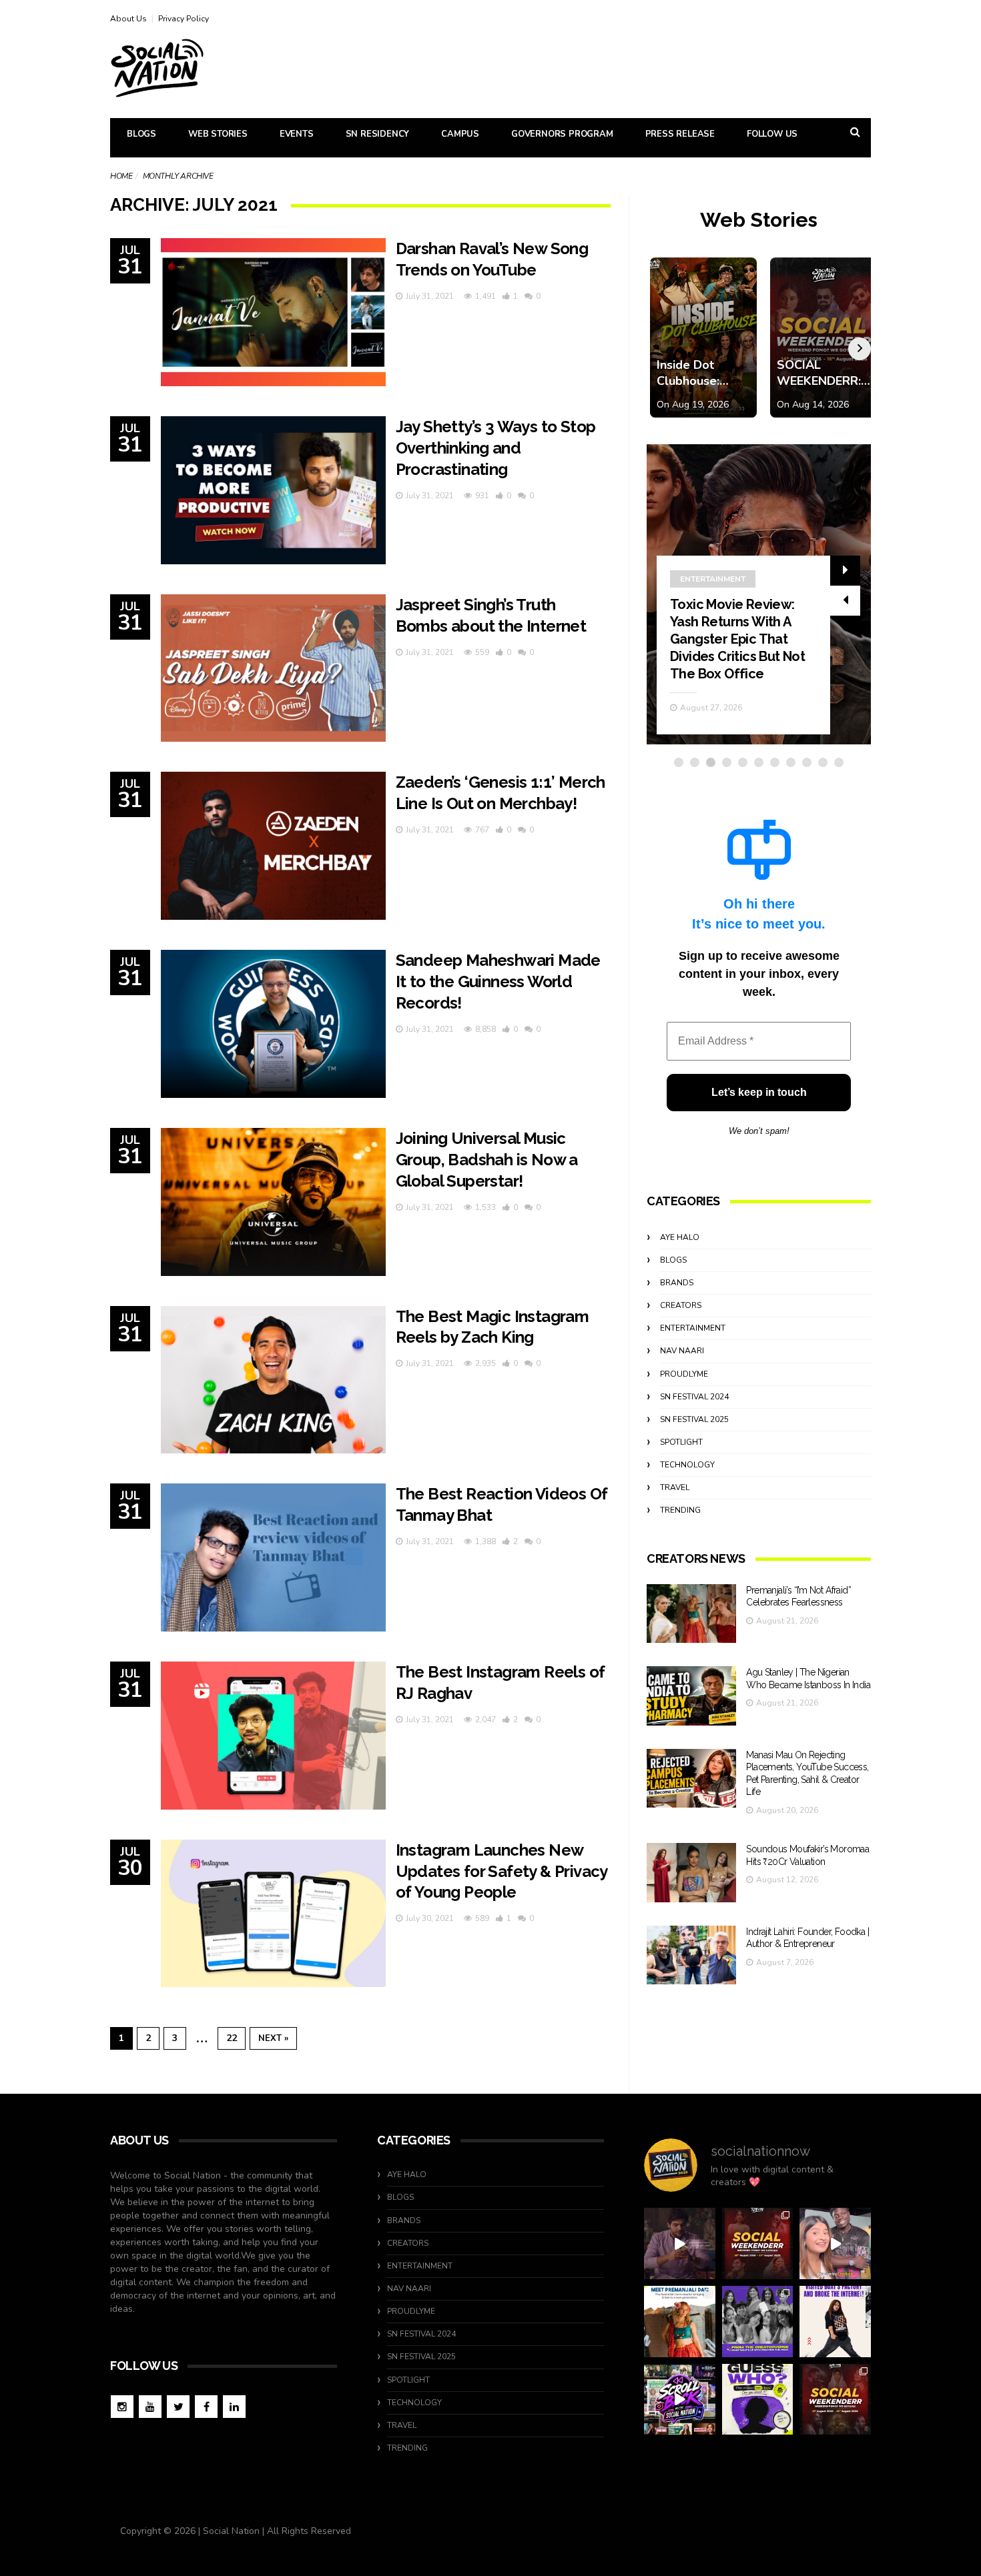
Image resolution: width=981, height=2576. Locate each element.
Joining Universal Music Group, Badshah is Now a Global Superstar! (487, 1160)
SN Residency (378, 134)
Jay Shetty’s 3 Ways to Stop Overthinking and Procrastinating (496, 448)
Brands (677, 1283)
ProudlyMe (684, 1374)
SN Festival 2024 (694, 1397)
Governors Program (562, 134)
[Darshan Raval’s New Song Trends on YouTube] (273, 312)
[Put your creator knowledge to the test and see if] (758, 2400)
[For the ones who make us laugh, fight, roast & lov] (680, 2243)
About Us (128, 19)
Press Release (680, 134)
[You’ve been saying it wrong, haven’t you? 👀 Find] (835, 2243)
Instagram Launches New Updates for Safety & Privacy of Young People (502, 1871)
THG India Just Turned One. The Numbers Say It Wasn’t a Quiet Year (739, 656)
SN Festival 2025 (694, 1419)
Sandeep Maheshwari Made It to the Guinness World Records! (498, 982)
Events (297, 134)
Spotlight (681, 1442)
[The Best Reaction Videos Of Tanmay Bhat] (273, 1557)
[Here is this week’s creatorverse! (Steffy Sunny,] (758, 2322)
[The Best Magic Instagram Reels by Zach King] (273, 1380)
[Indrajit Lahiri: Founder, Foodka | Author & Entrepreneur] (691, 1955)
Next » (273, 2038)
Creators (681, 1305)
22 (232, 2038)
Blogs (141, 134)
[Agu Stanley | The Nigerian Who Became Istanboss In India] (691, 1696)
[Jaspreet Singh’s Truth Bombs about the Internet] (273, 668)
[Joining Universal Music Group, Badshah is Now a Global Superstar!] (273, 1202)
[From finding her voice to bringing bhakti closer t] (680, 2322)
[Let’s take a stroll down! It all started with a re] (680, 2400)
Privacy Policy (184, 19)
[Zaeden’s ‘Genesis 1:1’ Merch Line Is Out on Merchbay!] (273, 846)
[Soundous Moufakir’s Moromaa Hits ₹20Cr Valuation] (691, 1873)
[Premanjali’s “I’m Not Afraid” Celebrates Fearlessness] (691, 1614)
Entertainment (693, 1328)
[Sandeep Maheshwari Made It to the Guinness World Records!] (273, 1024)
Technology (687, 1465)
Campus (460, 134)
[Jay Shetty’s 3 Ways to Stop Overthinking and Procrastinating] (273, 490)
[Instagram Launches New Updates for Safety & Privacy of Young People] (273, 1914)
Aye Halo (680, 1237)
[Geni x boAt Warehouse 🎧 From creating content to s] (835, 2322)
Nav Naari (682, 1351)
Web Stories (218, 134)
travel (675, 1487)
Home (121, 176)
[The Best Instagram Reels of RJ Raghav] (273, 1736)
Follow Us (772, 134)
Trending (700, 614)
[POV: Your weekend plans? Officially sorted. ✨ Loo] (758, 2243)
